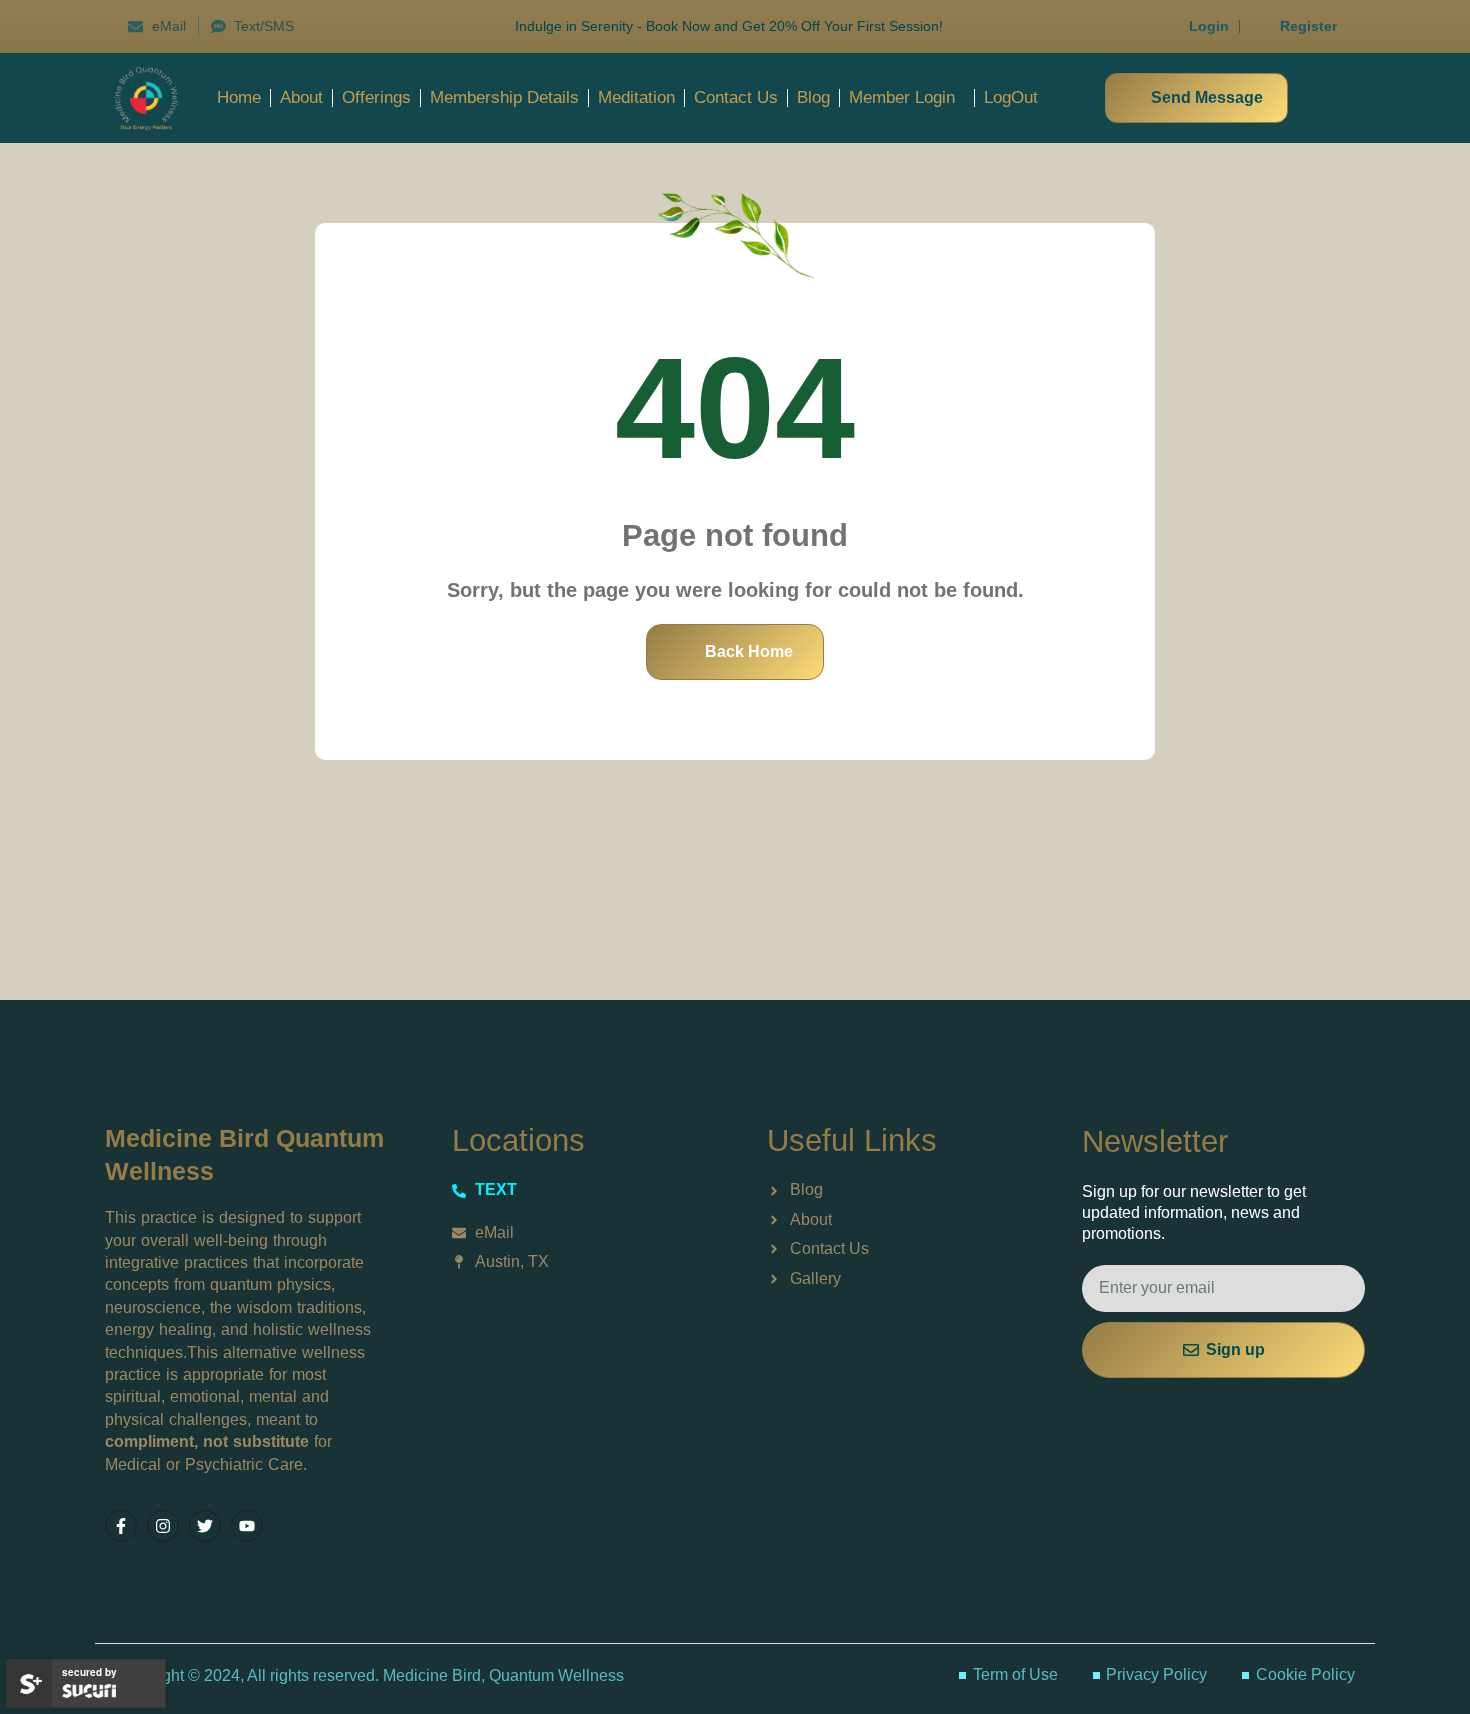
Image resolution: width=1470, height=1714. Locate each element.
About (301, 97)
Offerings (376, 97)
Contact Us (736, 97)
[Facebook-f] (121, 1526)
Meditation (636, 97)
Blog (813, 97)
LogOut (1011, 97)
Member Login (902, 97)
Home (239, 97)
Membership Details (504, 97)
